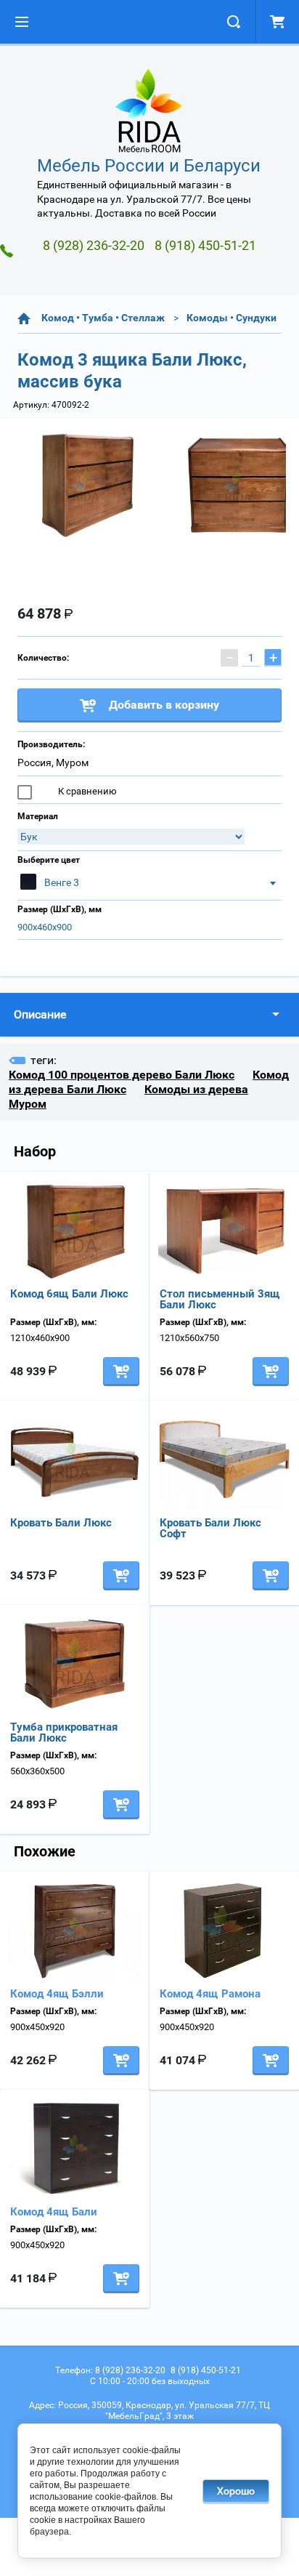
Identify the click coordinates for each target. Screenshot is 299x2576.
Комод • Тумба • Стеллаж (103, 318)
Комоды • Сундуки (232, 318)
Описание (40, 1014)
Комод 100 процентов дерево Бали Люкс (122, 1075)
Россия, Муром (53, 762)
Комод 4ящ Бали (54, 2212)
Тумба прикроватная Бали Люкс (64, 1732)
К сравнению (86, 791)
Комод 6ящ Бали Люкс (69, 1294)
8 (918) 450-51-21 (205, 245)
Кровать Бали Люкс (61, 1523)
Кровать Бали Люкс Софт (210, 1528)
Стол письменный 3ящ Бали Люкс (220, 1299)
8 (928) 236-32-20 (94, 245)
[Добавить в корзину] (121, 1372)
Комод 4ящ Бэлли (57, 1994)
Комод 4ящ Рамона (210, 1994)
